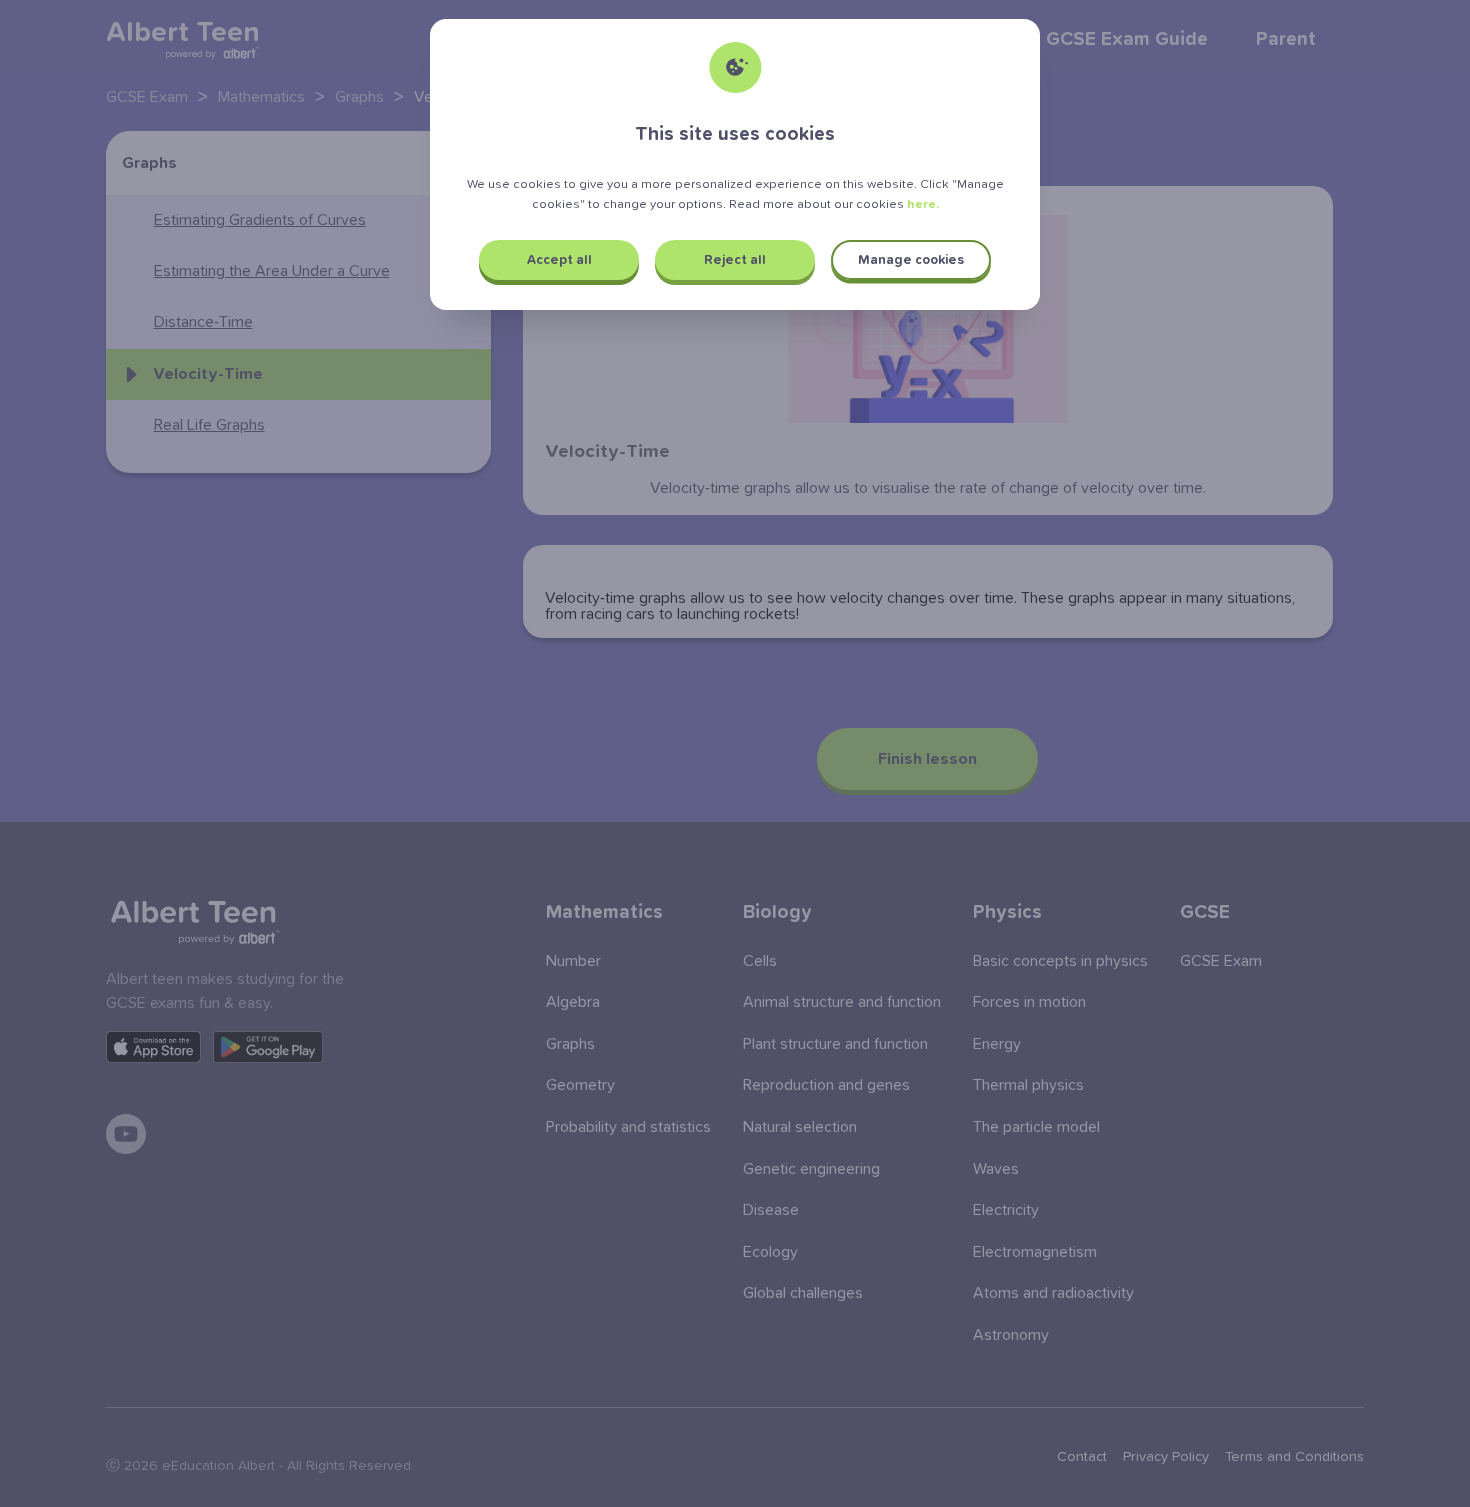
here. (923, 204)
